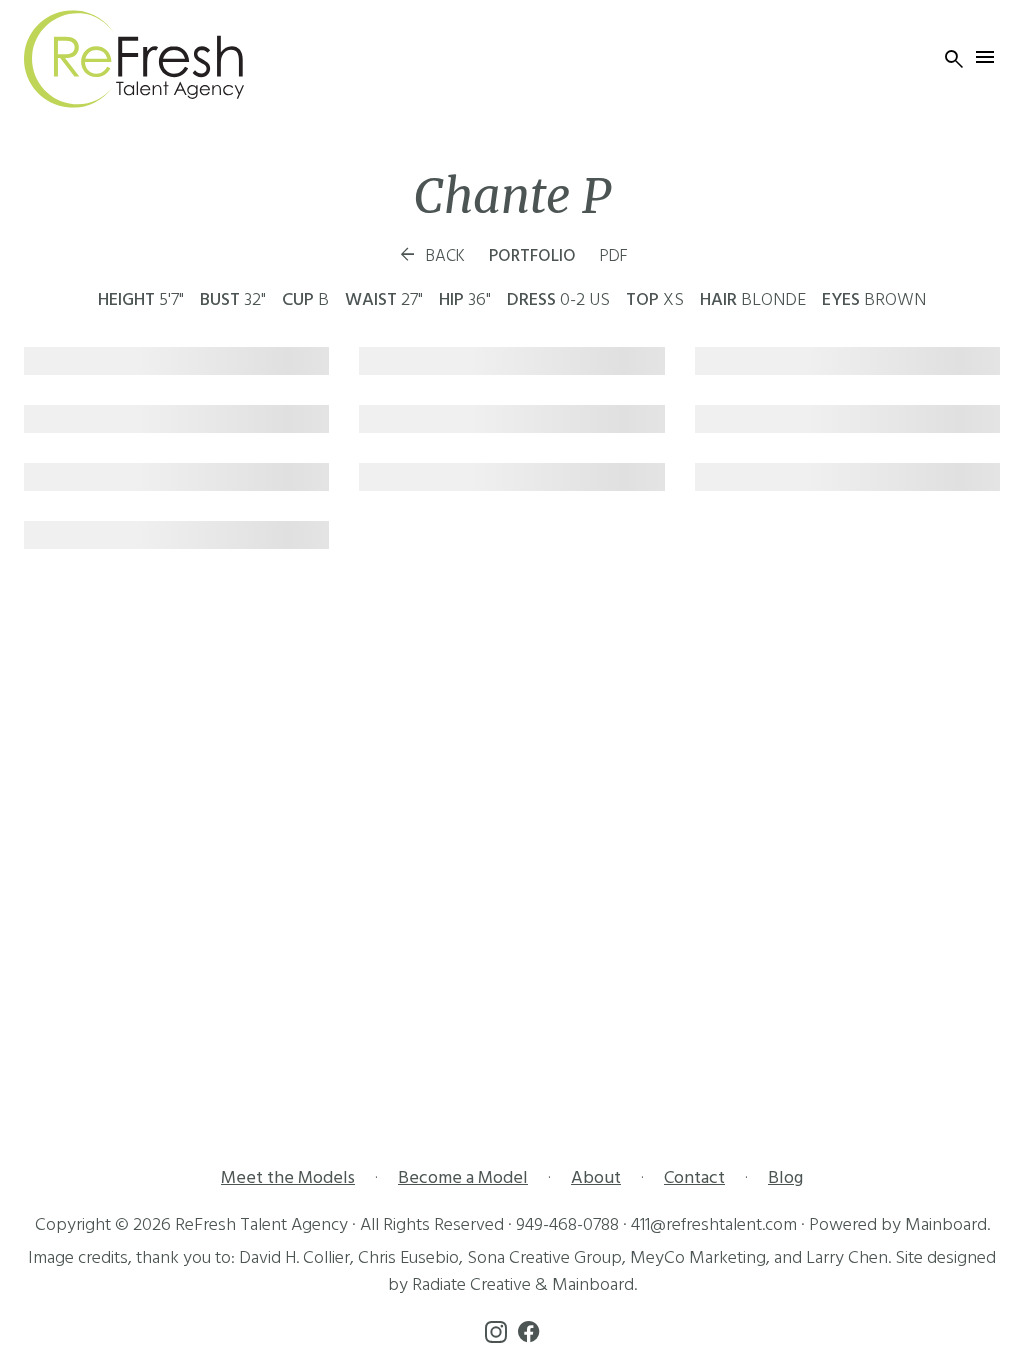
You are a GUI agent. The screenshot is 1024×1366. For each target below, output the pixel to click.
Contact (694, 1177)
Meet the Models (288, 1177)
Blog (785, 1177)
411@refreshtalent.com (714, 1224)
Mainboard (946, 1224)
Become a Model (463, 1177)
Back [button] (431, 256)
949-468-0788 (567, 1224)
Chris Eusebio (408, 1257)
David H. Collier (294, 1257)
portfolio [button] (532, 256)
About (596, 1177)
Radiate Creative (471, 1284)
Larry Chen (847, 1257)
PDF (614, 256)
